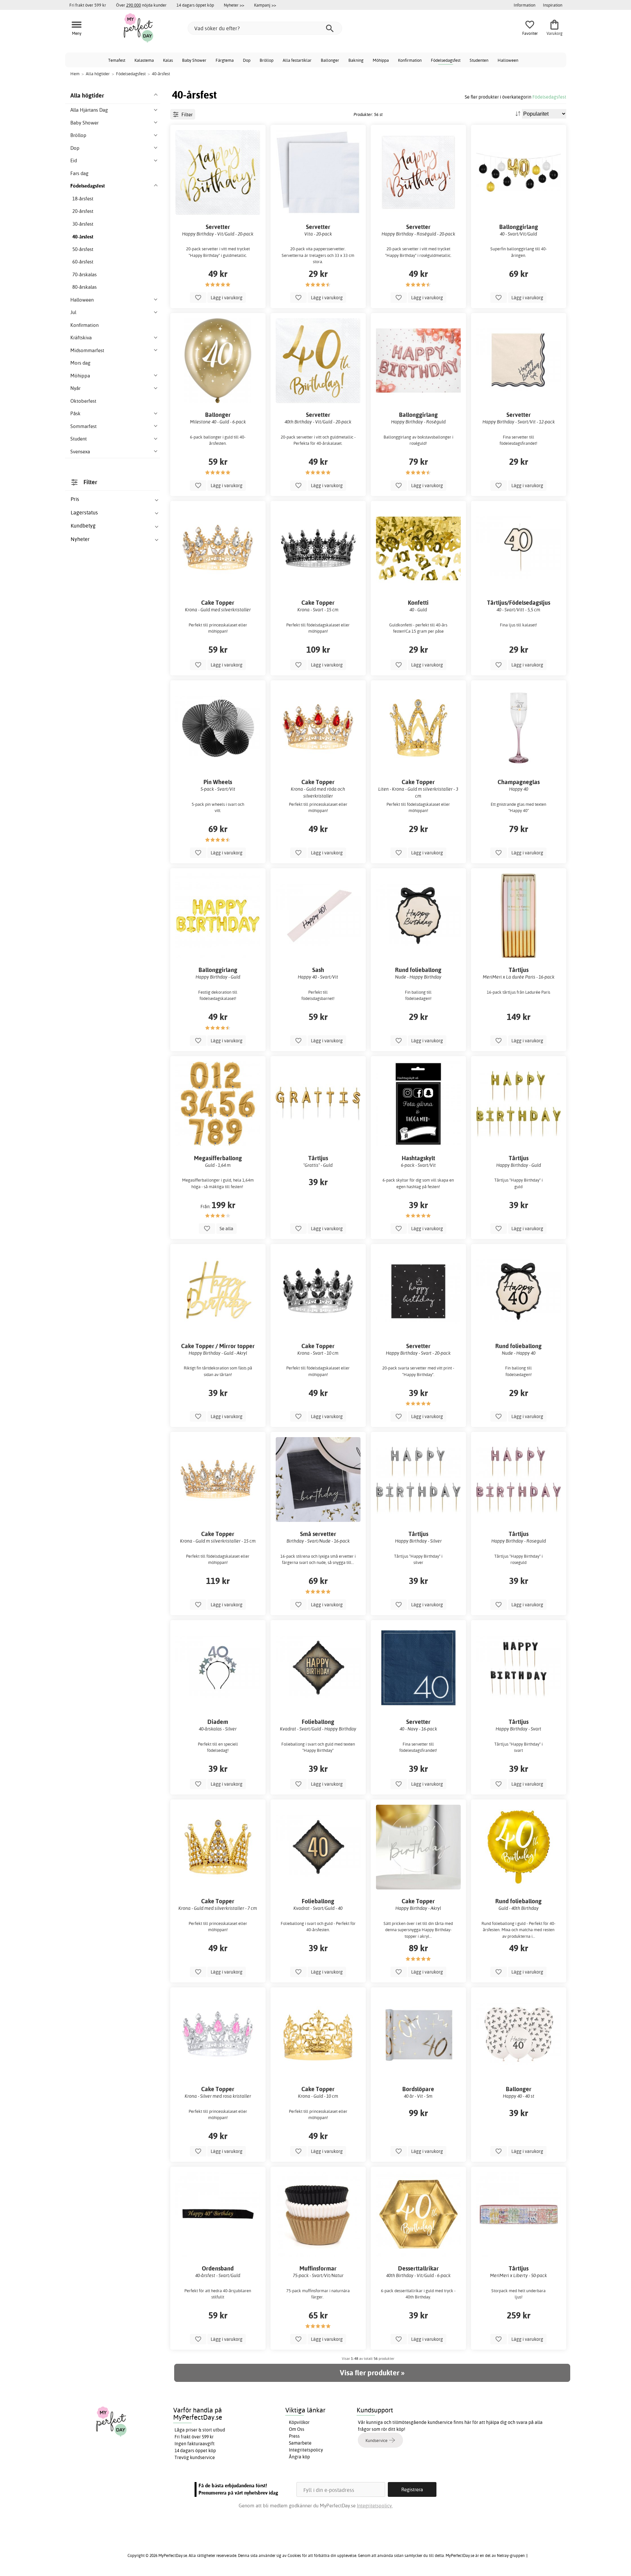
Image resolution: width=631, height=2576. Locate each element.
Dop (247, 60)
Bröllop (267, 60)
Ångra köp (299, 2457)
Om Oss (297, 2429)
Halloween (508, 60)
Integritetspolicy (306, 2450)
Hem (75, 74)
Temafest (117, 60)
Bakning (356, 60)
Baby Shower (194, 60)
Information (525, 5)
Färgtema (225, 60)
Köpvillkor (299, 2422)
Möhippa (381, 60)
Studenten (479, 60)
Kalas (168, 60)
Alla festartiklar (297, 60)
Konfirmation (410, 60)
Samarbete (300, 2443)
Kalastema (144, 60)
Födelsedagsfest (446, 60)
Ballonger (330, 60)
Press (294, 2436)
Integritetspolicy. (375, 2506)
